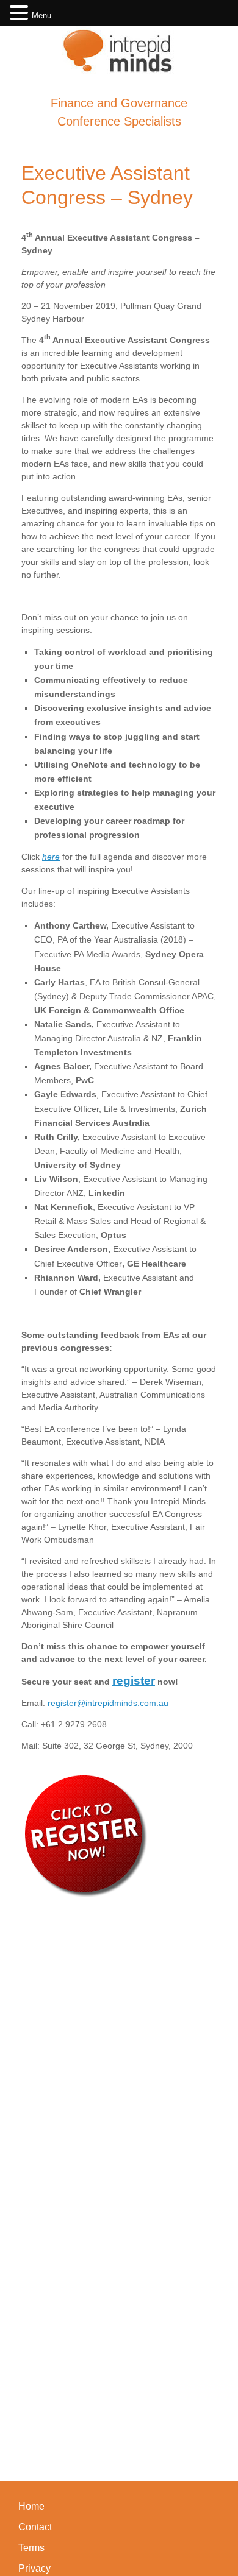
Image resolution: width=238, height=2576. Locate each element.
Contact (35, 2527)
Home (31, 2506)
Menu (41, 16)
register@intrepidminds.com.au (108, 1703)
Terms (31, 2548)
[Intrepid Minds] (119, 51)
